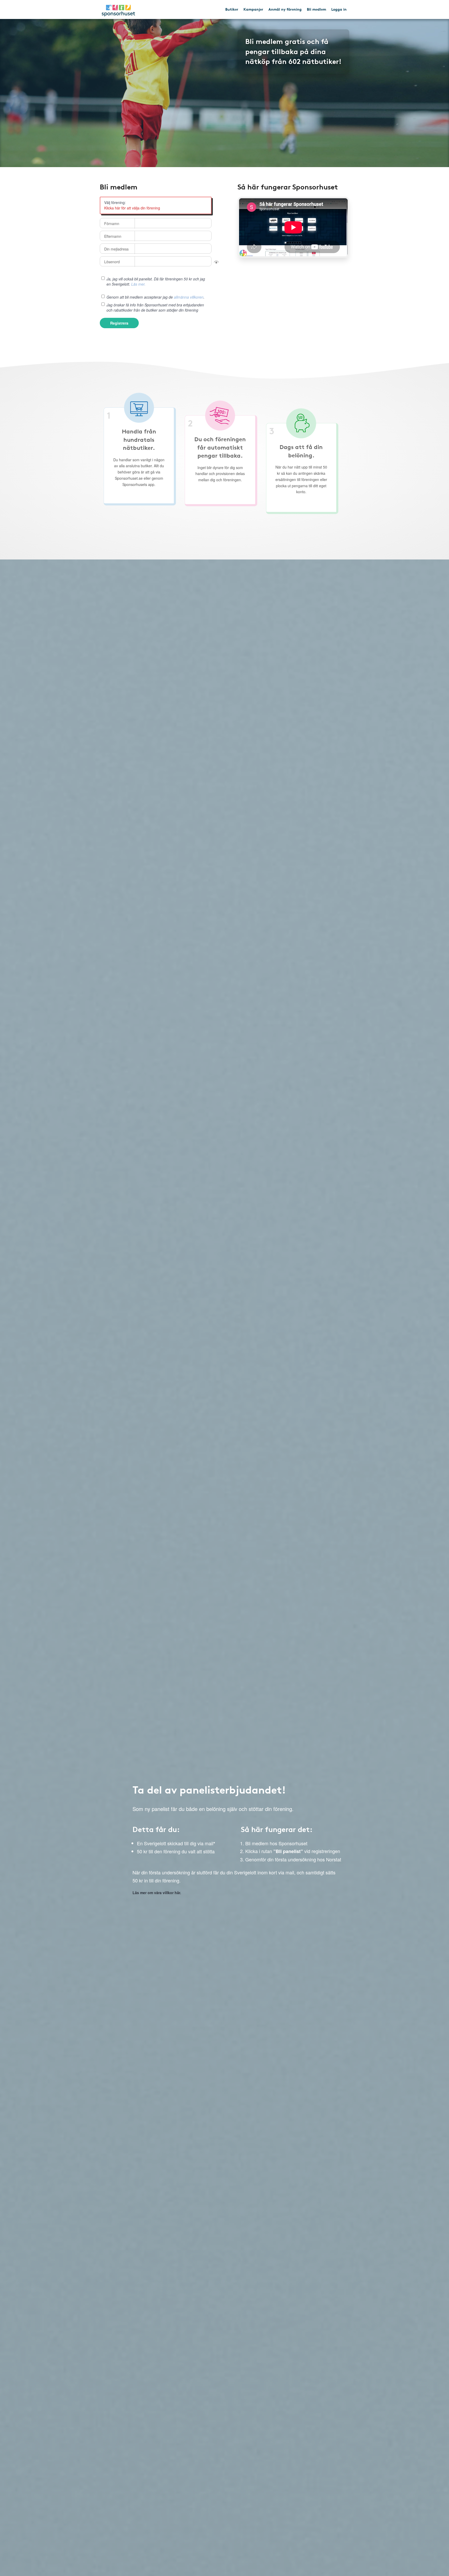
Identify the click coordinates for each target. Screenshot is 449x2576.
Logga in (339, 9)
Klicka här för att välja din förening (132, 208)
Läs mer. (138, 284)
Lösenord (112, 262)
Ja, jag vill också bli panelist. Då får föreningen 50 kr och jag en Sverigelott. (156, 281)
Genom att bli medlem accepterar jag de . (156, 297)
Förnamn (112, 223)
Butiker (232, 9)
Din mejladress (116, 249)
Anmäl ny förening (285, 9)
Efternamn (113, 236)
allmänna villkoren (189, 297)
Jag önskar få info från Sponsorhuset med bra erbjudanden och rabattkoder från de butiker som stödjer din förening (155, 307)
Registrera (119, 323)
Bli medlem (316, 9)
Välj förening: (115, 202)
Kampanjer (253, 9)
